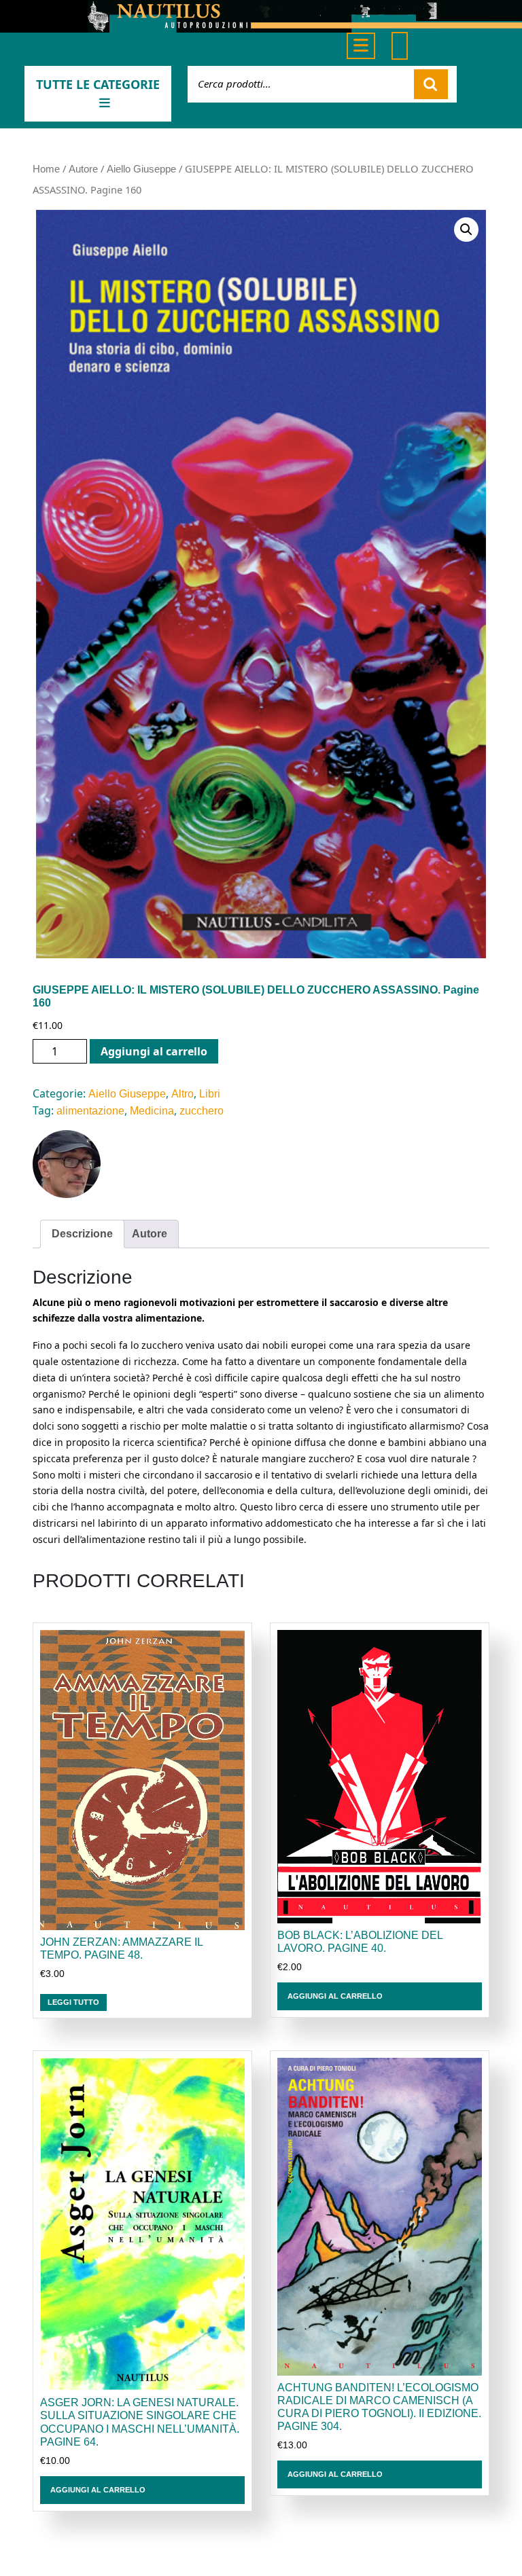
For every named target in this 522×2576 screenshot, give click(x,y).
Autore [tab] (150, 1234)
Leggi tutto (73, 2002)
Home (46, 169)
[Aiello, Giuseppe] (67, 1164)
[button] (466, 230)
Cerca (431, 84)
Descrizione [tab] (82, 1234)
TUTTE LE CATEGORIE (98, 84)
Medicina (152, 1111)
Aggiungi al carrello (154, 1051)
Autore (83, 169)
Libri (210, 1094)
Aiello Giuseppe (141, 169)
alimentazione (90, 1111)
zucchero (202, 1111)
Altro (182, 1094)
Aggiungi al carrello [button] (335, 1996)
